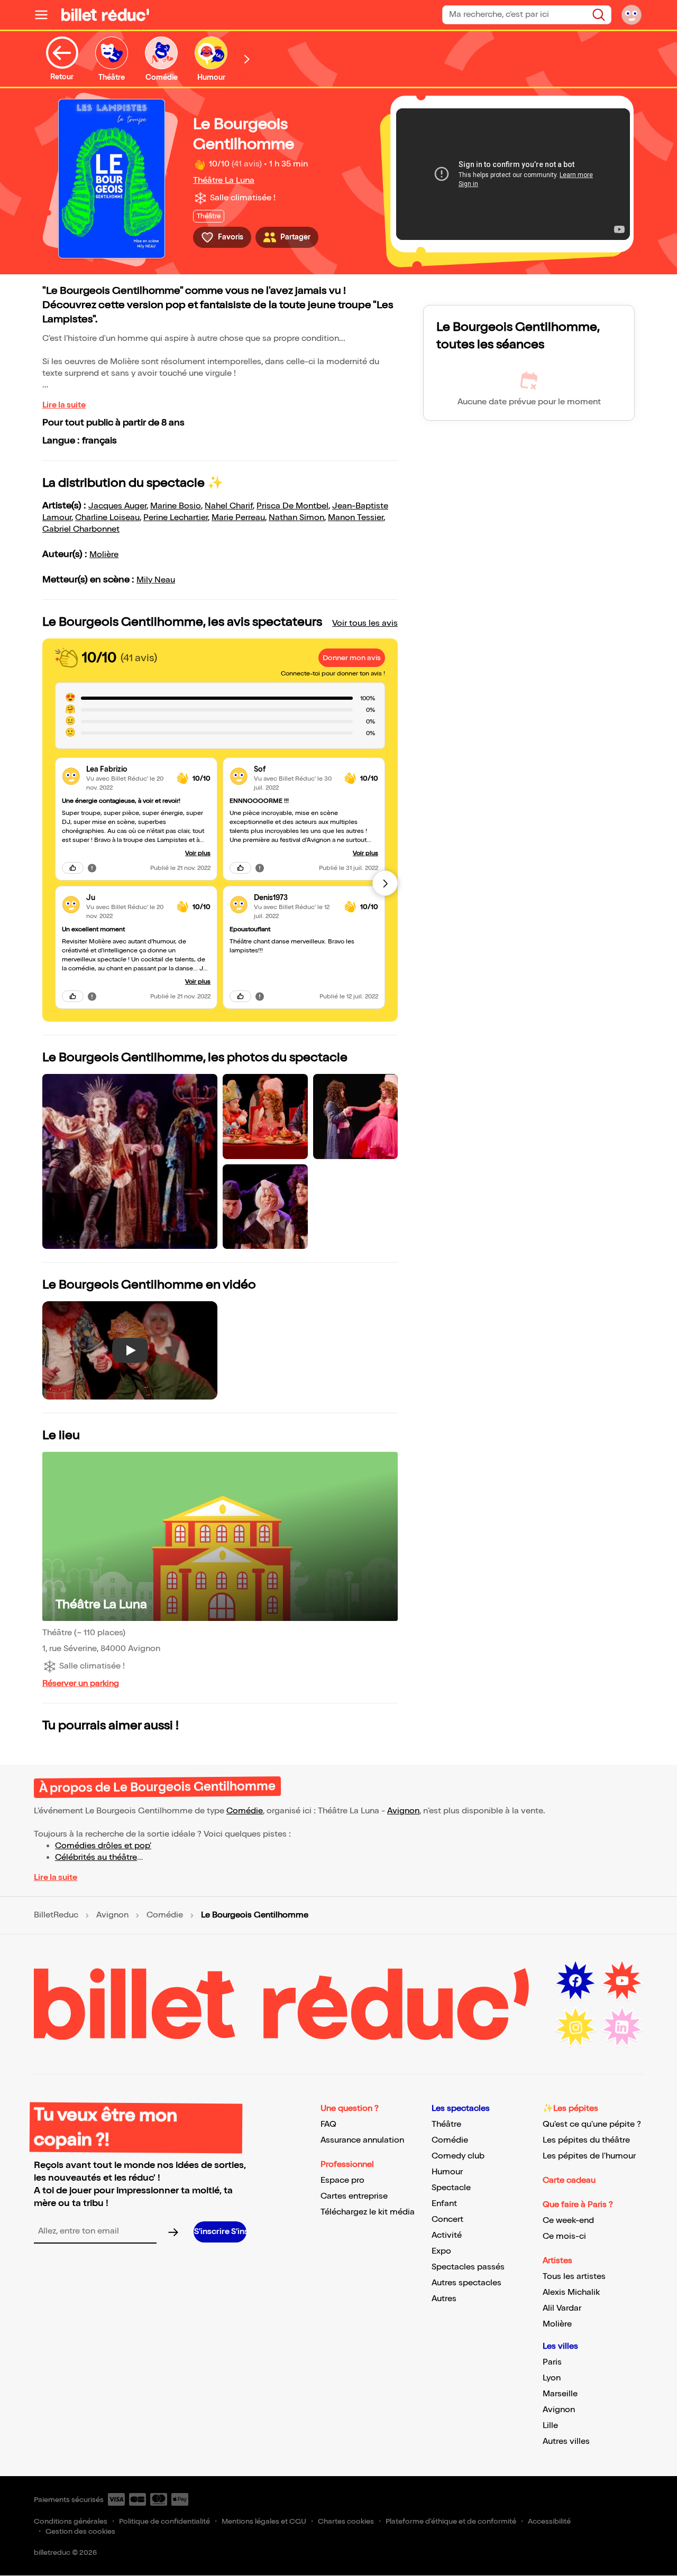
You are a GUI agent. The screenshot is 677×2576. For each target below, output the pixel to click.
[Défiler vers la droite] (247, 59)
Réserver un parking (81, 1684)
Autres (444, 2299)
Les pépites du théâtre (586, 2140)
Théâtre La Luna (224, 180)
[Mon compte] (632, 15)
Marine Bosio (176, 506)
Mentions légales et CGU (264, 2521)
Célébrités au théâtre (96, 1857)
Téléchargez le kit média (368, 2212)
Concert (447, 2220)
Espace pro (342, 2180)
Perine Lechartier (176, 518)
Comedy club (458, 2156)
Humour (447, 2172)
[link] (127, 769)
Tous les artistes (574, 2277)
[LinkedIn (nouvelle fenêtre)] (622, 2027)
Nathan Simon (296, 518)
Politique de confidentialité (164, 2521)
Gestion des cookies (80, 2531)
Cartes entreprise (354, 2196)
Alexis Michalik (571, 2292)
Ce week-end (568, 2221)
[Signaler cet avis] (92, 868)
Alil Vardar (562, 2308)
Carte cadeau (569, 2180)
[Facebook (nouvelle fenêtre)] (575, 1981)
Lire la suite (64, 405)
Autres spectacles (466, 2283)
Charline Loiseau (107, 518)
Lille (550, 2426)
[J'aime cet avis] (73, 868)
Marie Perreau (238, 518)
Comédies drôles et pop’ (103, 1846)
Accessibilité (549, 2521)
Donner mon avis (352, 658)
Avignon (403, 1811)
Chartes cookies (346, 2521)
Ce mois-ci (564, 2236)
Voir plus (198, 853)
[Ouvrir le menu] (45, 15)
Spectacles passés (468, 2267)
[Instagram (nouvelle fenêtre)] (575, 2027)
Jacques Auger (117, 506)
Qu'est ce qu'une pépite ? (592, 2124)
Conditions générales (71, 2521)
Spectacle (451, 2188)
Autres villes (566, 2441)
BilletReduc (56, 1915)
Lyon (552, 2378)
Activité (447, 2235)
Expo (441, 2251)
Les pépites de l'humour (589, 2156)
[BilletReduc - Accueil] (105, 15)
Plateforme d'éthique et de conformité (451, 2521)
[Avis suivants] (385, 883)
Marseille (560, 2394)
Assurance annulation (362, 2140)
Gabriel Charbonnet (81, 529)
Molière (104, 555)
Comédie (245, 1811)
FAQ (328, 2124)
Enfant (444, 2204)
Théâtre (446, 2124)
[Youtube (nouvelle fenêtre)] (622, 1981)
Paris (552, 2362)
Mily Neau (156, 580)
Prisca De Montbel (292, 506)
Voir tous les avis (365, 623)
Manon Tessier (356, 518)
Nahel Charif (229, 506)
